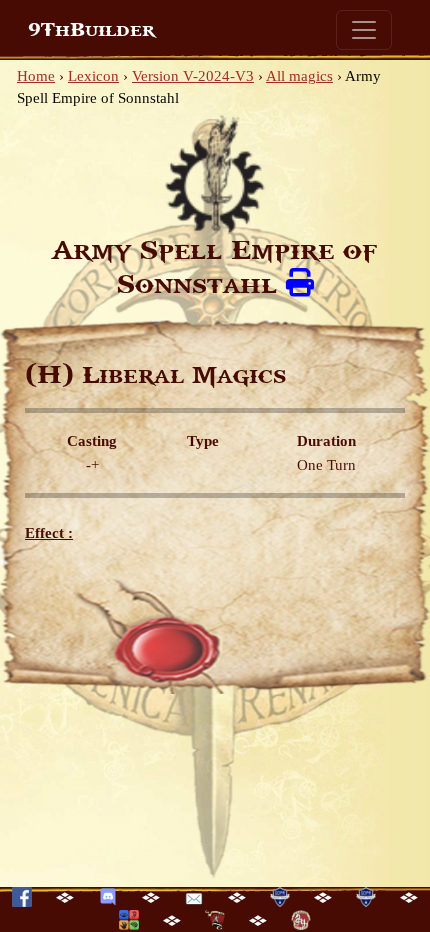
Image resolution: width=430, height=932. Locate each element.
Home (36, 76)
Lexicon (93, 76)
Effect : (49, 533)
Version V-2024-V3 (193, 76)
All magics (299, 76)
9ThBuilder (91, 30)
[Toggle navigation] (364, 30)
